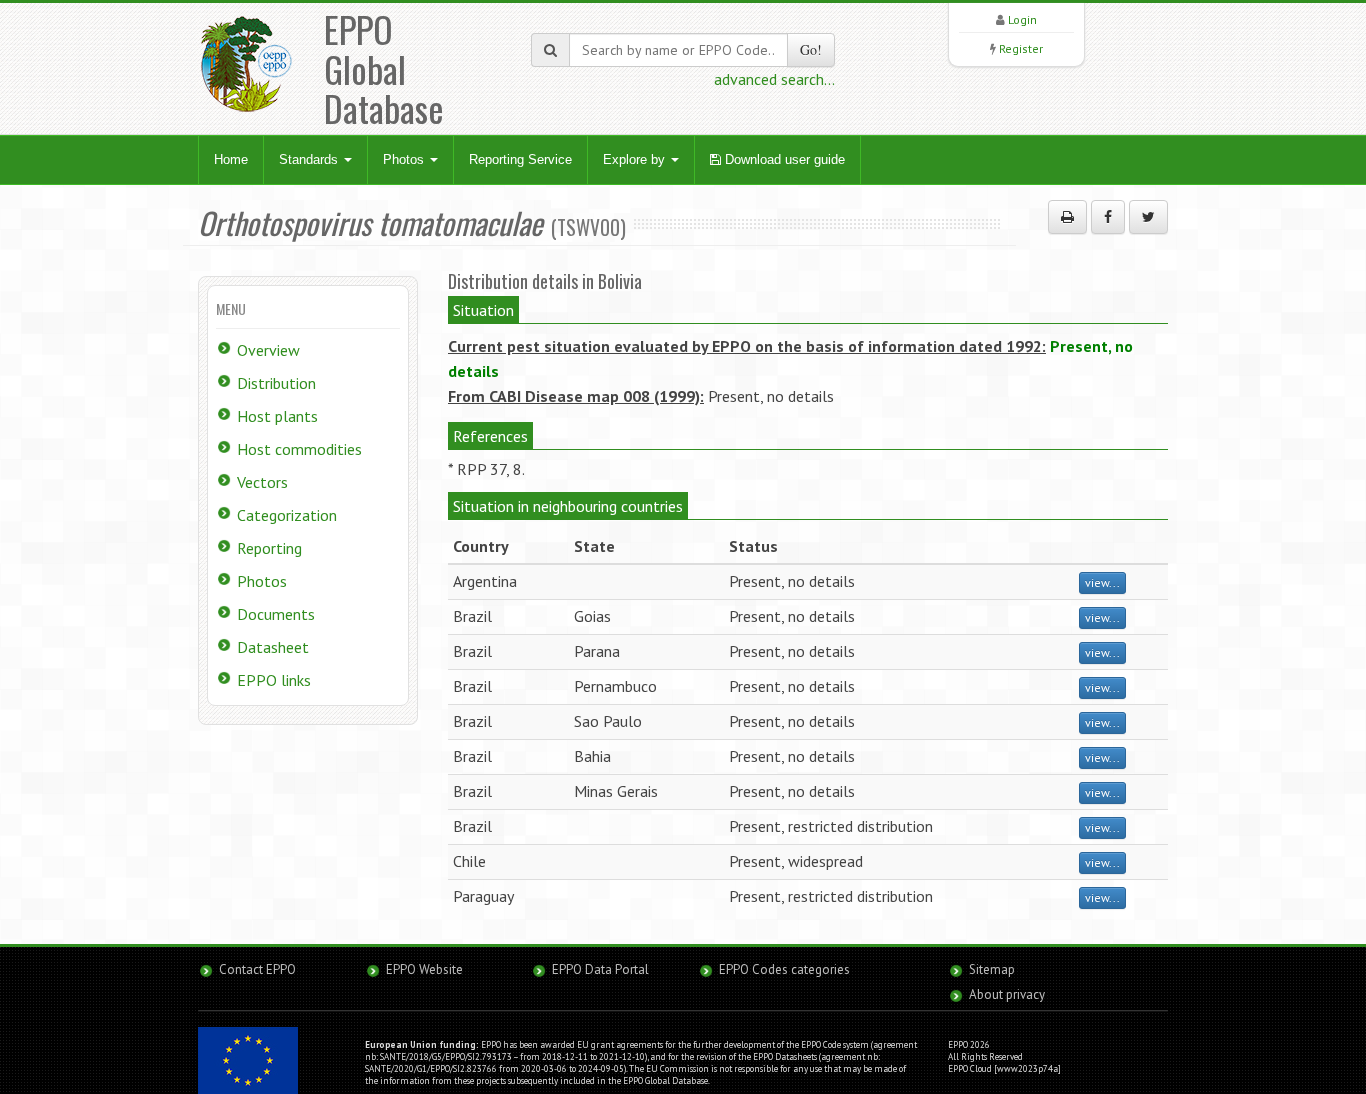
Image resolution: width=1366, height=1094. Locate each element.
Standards (310, 159)
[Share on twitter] (1148, 217)
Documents (276, 614)
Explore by (636, 159)
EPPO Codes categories (784, 969)
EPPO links (274, 680)
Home (231, 159)
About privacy (1007, 994)
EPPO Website (424, 969)
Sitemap (992, 969)
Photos (405, 159)
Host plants (277, 416)
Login (1022, 19)
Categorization (287, 515)
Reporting (269, 548)
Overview (268, 350)
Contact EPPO (257, 969)
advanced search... (774, 79)
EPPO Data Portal (600, 969)
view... (1102, 582)
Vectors (262, 482)
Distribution (276, 383)
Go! (811, 49)
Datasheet (273, 647)
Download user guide (783, 159)
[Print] (1067, 217)
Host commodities (299, 449)
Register (1021, 48)
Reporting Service (520, 159)
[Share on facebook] (1108, 217)
